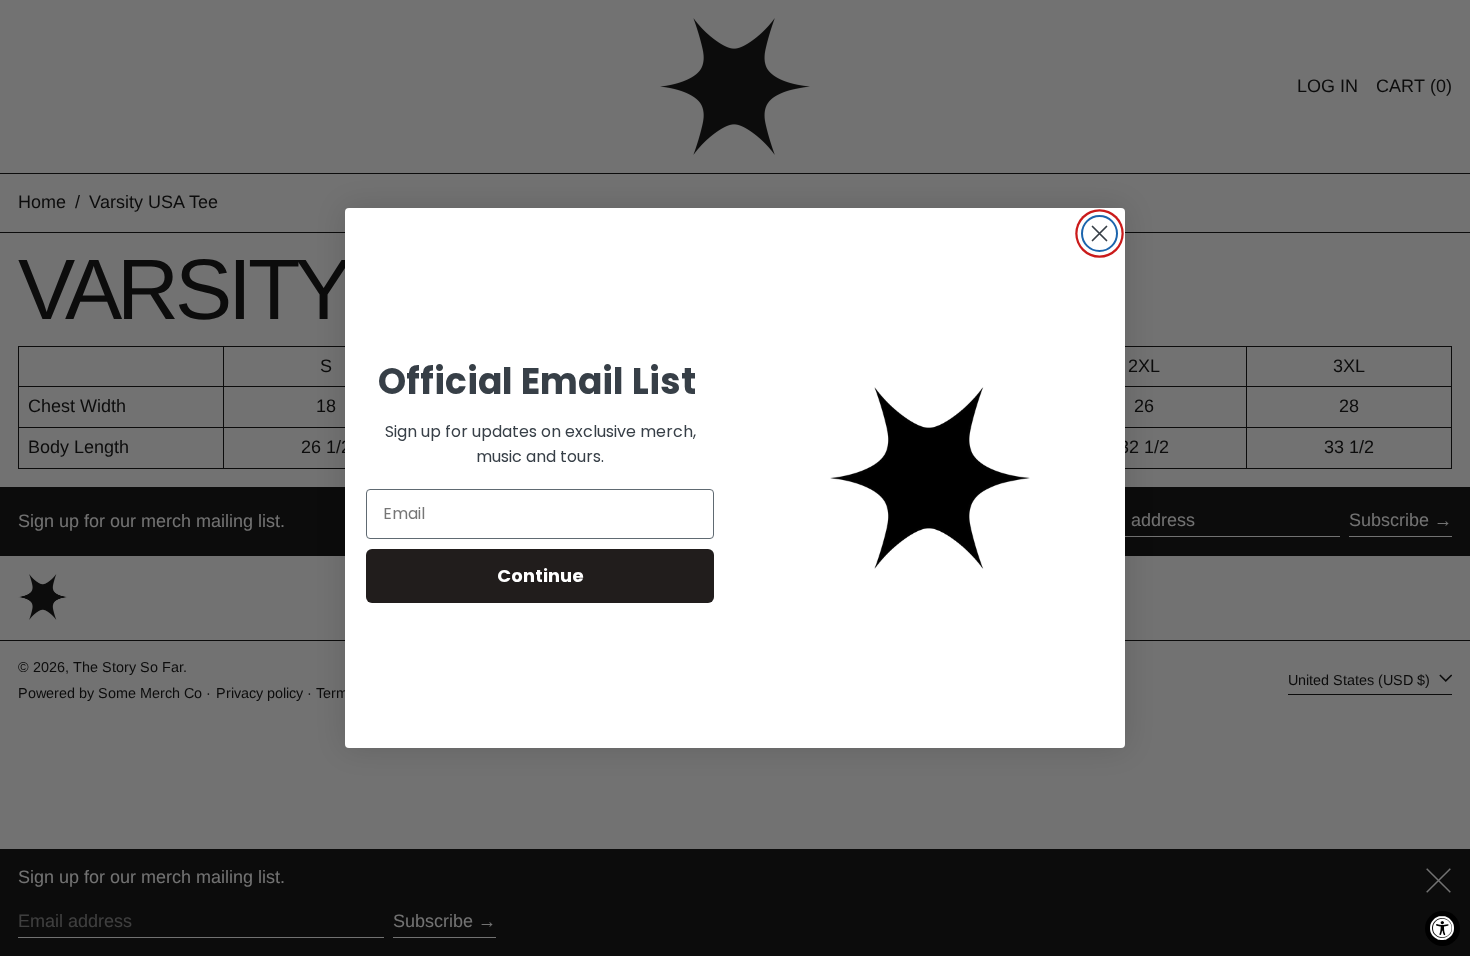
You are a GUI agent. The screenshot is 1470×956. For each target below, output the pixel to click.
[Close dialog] (1099, 233)
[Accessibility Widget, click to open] (1442, 928)
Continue (540, 575)
